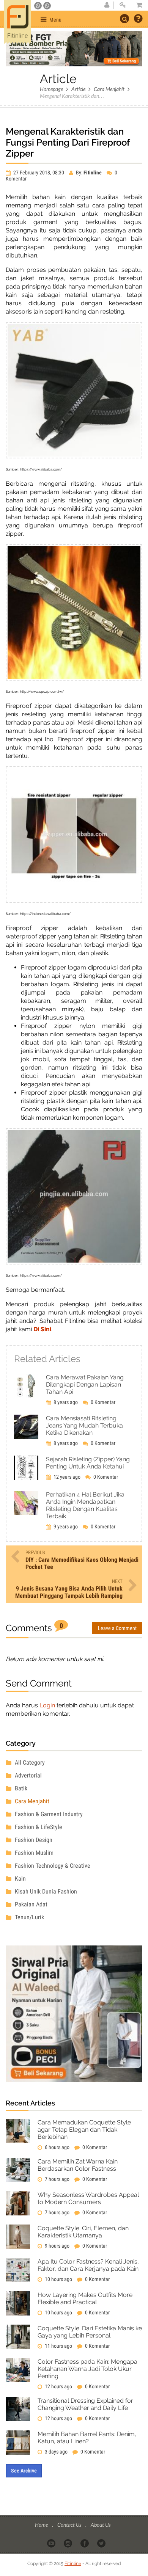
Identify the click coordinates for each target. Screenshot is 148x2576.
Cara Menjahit (109, 89)
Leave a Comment (117, 1628)
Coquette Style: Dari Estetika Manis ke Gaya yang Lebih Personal (90, 2332)
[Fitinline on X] (102, 2543)
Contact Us (70, 2525)
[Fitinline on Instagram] (68, 2543)
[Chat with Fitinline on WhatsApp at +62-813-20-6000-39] (47, 6)
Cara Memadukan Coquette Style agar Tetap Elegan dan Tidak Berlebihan (84, 2130)
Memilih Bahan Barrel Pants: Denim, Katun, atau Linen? (87, 2438)
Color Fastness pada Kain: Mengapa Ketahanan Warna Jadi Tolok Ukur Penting (87, 2369)
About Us (101, 2525)
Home (42, 2525)
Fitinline (73, 2563)
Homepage (51, 89)
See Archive (24, 2471)
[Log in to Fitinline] (123, 5)
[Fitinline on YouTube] (52, 2543)
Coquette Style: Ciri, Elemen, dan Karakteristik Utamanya (83, 2232)
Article (78, 89)
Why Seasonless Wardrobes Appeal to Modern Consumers (88, 2198)
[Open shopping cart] (137, 5)
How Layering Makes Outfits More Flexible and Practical (85, 2298)
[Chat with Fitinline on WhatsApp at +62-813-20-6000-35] (39, 6)
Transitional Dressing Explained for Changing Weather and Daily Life (85, 2404)
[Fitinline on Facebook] (85, 2543)
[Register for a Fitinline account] (107, 5)
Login (47, 1705)
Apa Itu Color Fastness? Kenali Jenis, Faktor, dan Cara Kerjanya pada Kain (88, 2265)
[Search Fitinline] (124, 19)
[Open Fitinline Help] (138, 19)
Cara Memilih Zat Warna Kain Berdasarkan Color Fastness (78, 2165)
